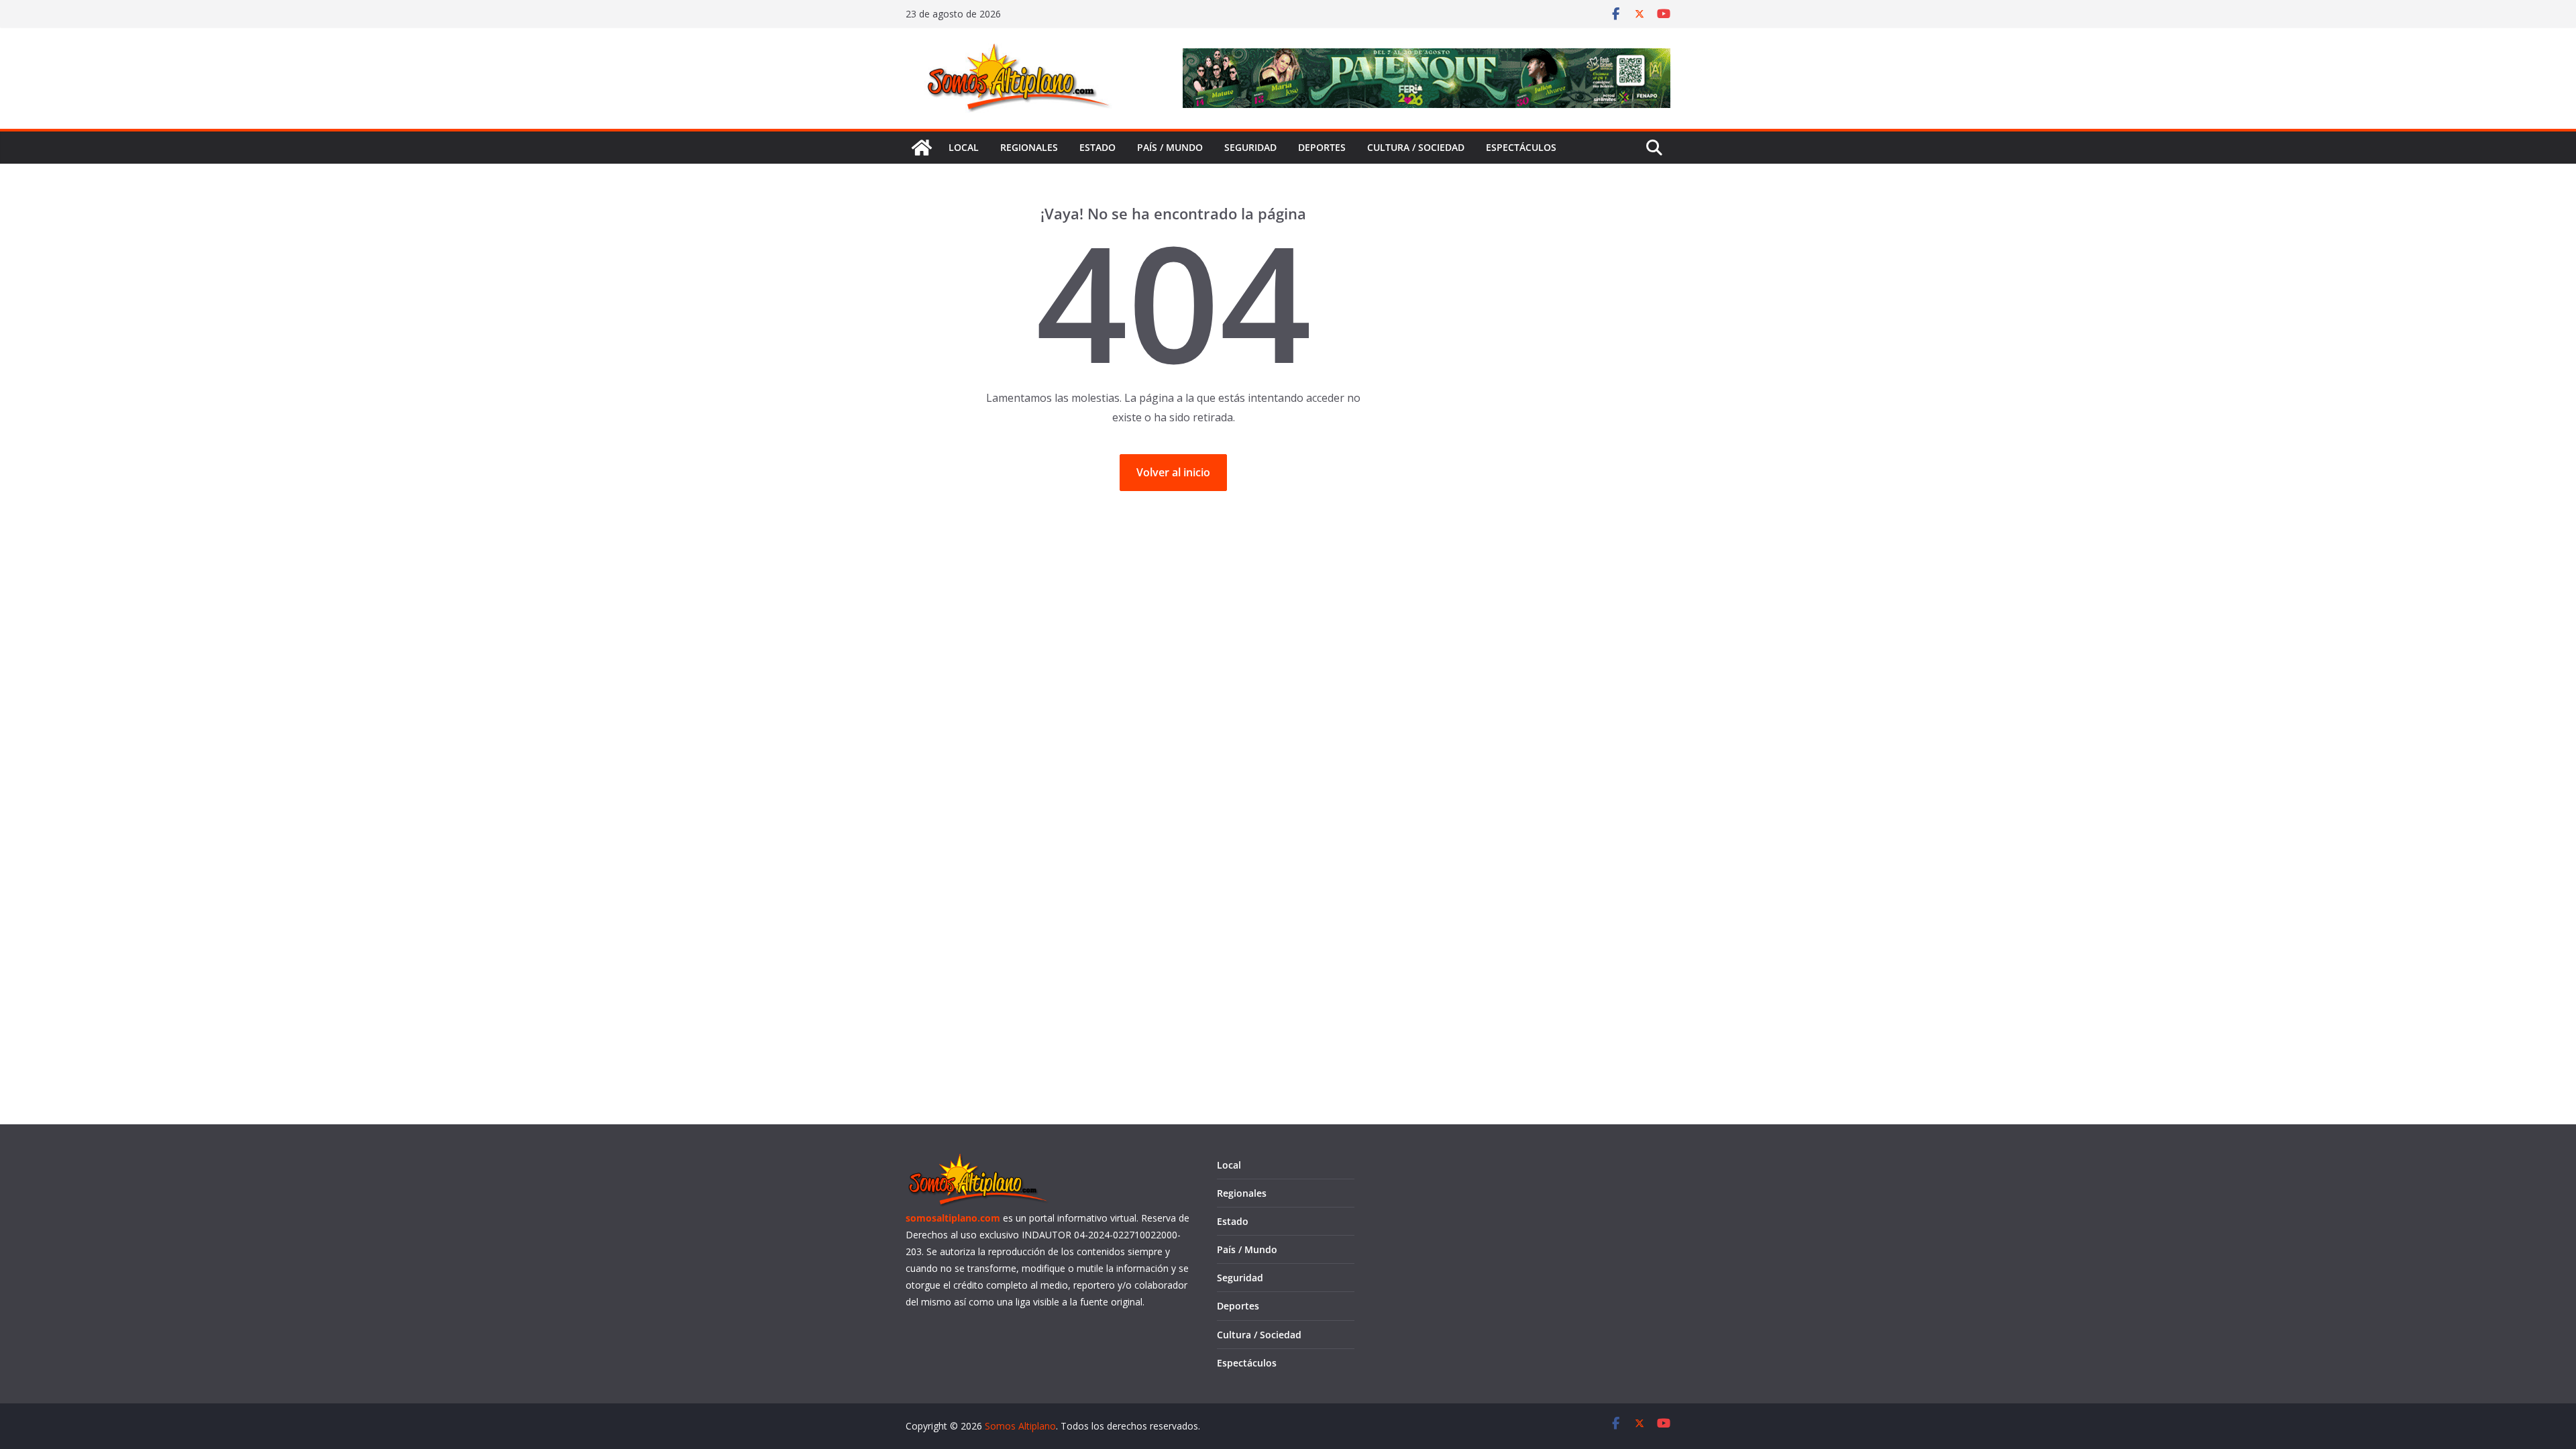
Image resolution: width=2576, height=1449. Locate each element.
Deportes (1322, 147)
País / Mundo (1170, 147)
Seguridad (1250, 147)
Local (964, 147)
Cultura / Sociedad (1416, 147)
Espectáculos (1521, 147)
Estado (1097, 147)
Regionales (1029, 147)
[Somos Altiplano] (922, 148)
